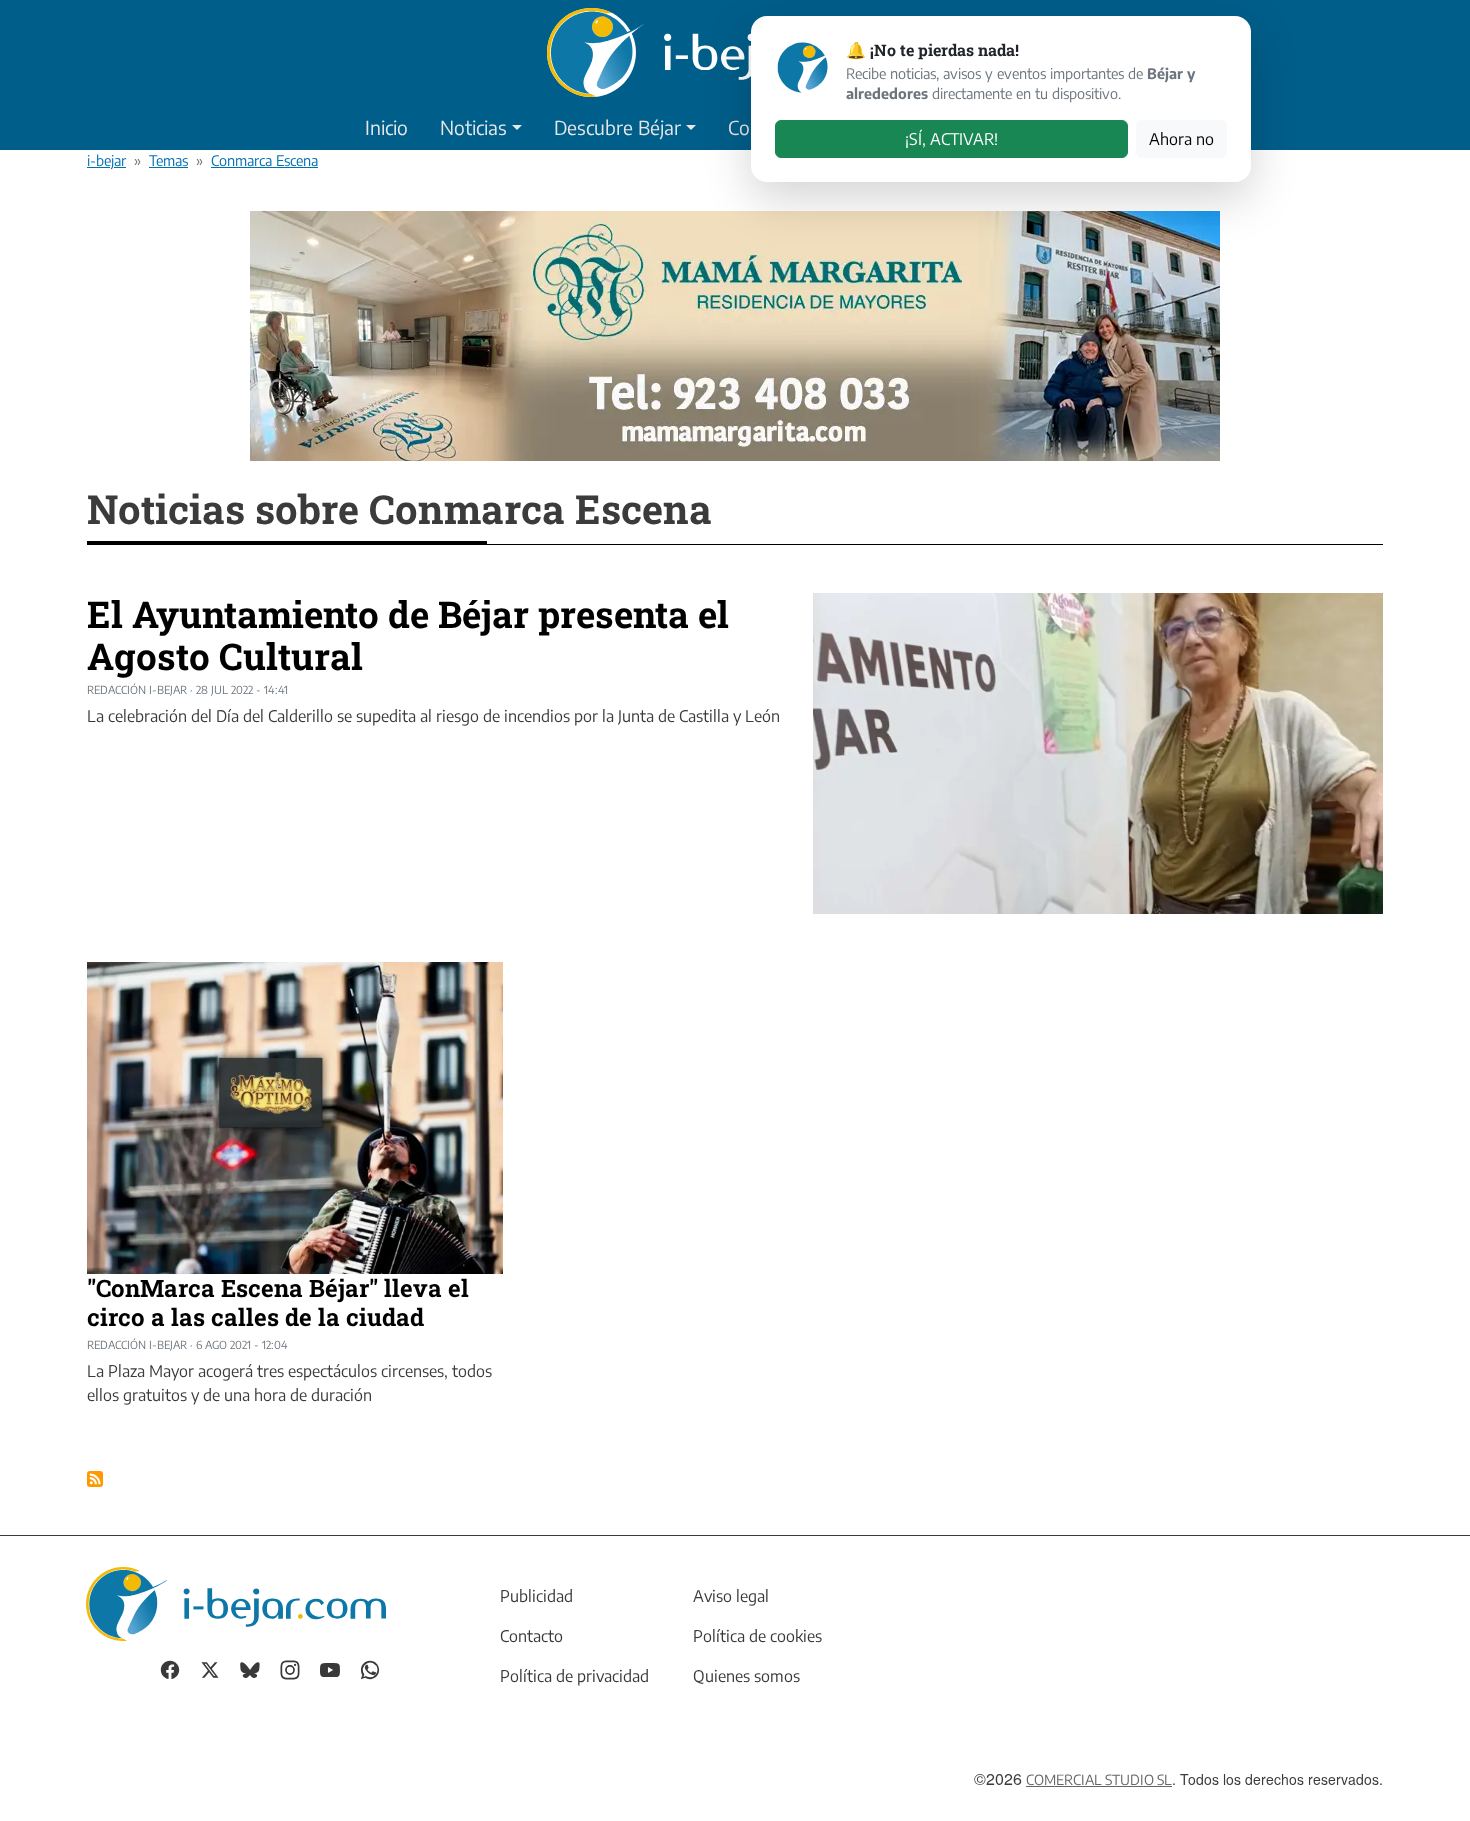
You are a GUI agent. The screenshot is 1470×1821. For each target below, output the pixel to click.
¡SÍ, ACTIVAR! (951, 139)
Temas (168, 160)
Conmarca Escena (264, 160)
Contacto (531, 1636)
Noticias (473, 127)
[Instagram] (290, 1667)
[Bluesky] (250, 1667)
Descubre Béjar (617, 127)
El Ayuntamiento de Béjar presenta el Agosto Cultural (408, 634)
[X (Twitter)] (210, 1667)
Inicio (386, 127)
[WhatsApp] (370, 1667)
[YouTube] (330, 1667)
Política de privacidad (574, 1676)
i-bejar (106, 160)
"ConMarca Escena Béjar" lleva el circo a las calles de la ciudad (278, 1302)
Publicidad (536, 1596)
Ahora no (1181, 139)
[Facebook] (170, 1667)
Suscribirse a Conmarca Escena (95, 1479)
